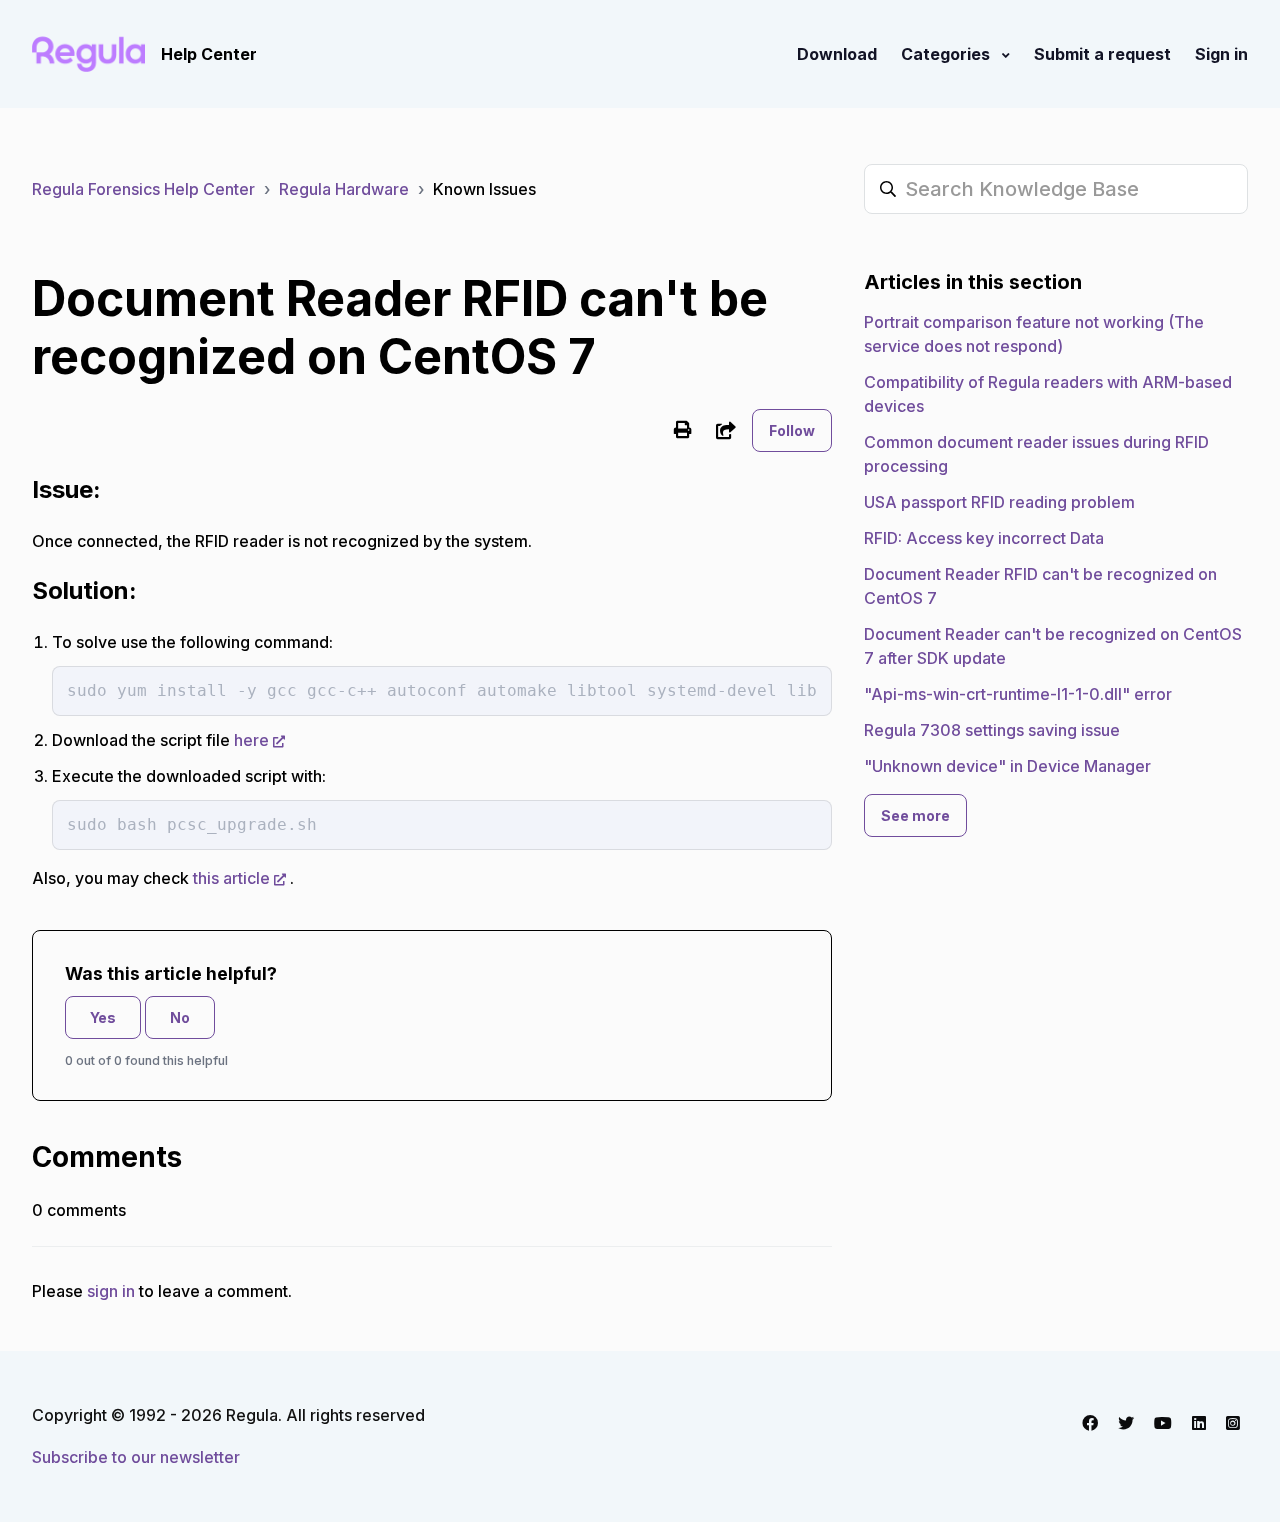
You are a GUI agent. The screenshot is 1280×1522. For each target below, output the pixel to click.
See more (915, 815)
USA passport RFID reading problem (999, 502)
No (180, 1017)
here (251, 740)
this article (231, 878)
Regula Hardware (344, 189)
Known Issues (484, 189)
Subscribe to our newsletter (136, 1457)
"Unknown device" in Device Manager (1007, 766)
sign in (111, 1291)
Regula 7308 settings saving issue (992, 730)
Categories (947, 54)
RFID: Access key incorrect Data (984, 538)
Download (837, 54)
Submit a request (1102, 54)
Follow (792, 430)
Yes (103, 1017)
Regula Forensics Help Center (143, 189)
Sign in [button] (1221, 54)
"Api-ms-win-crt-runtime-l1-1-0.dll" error (1018, 694)
